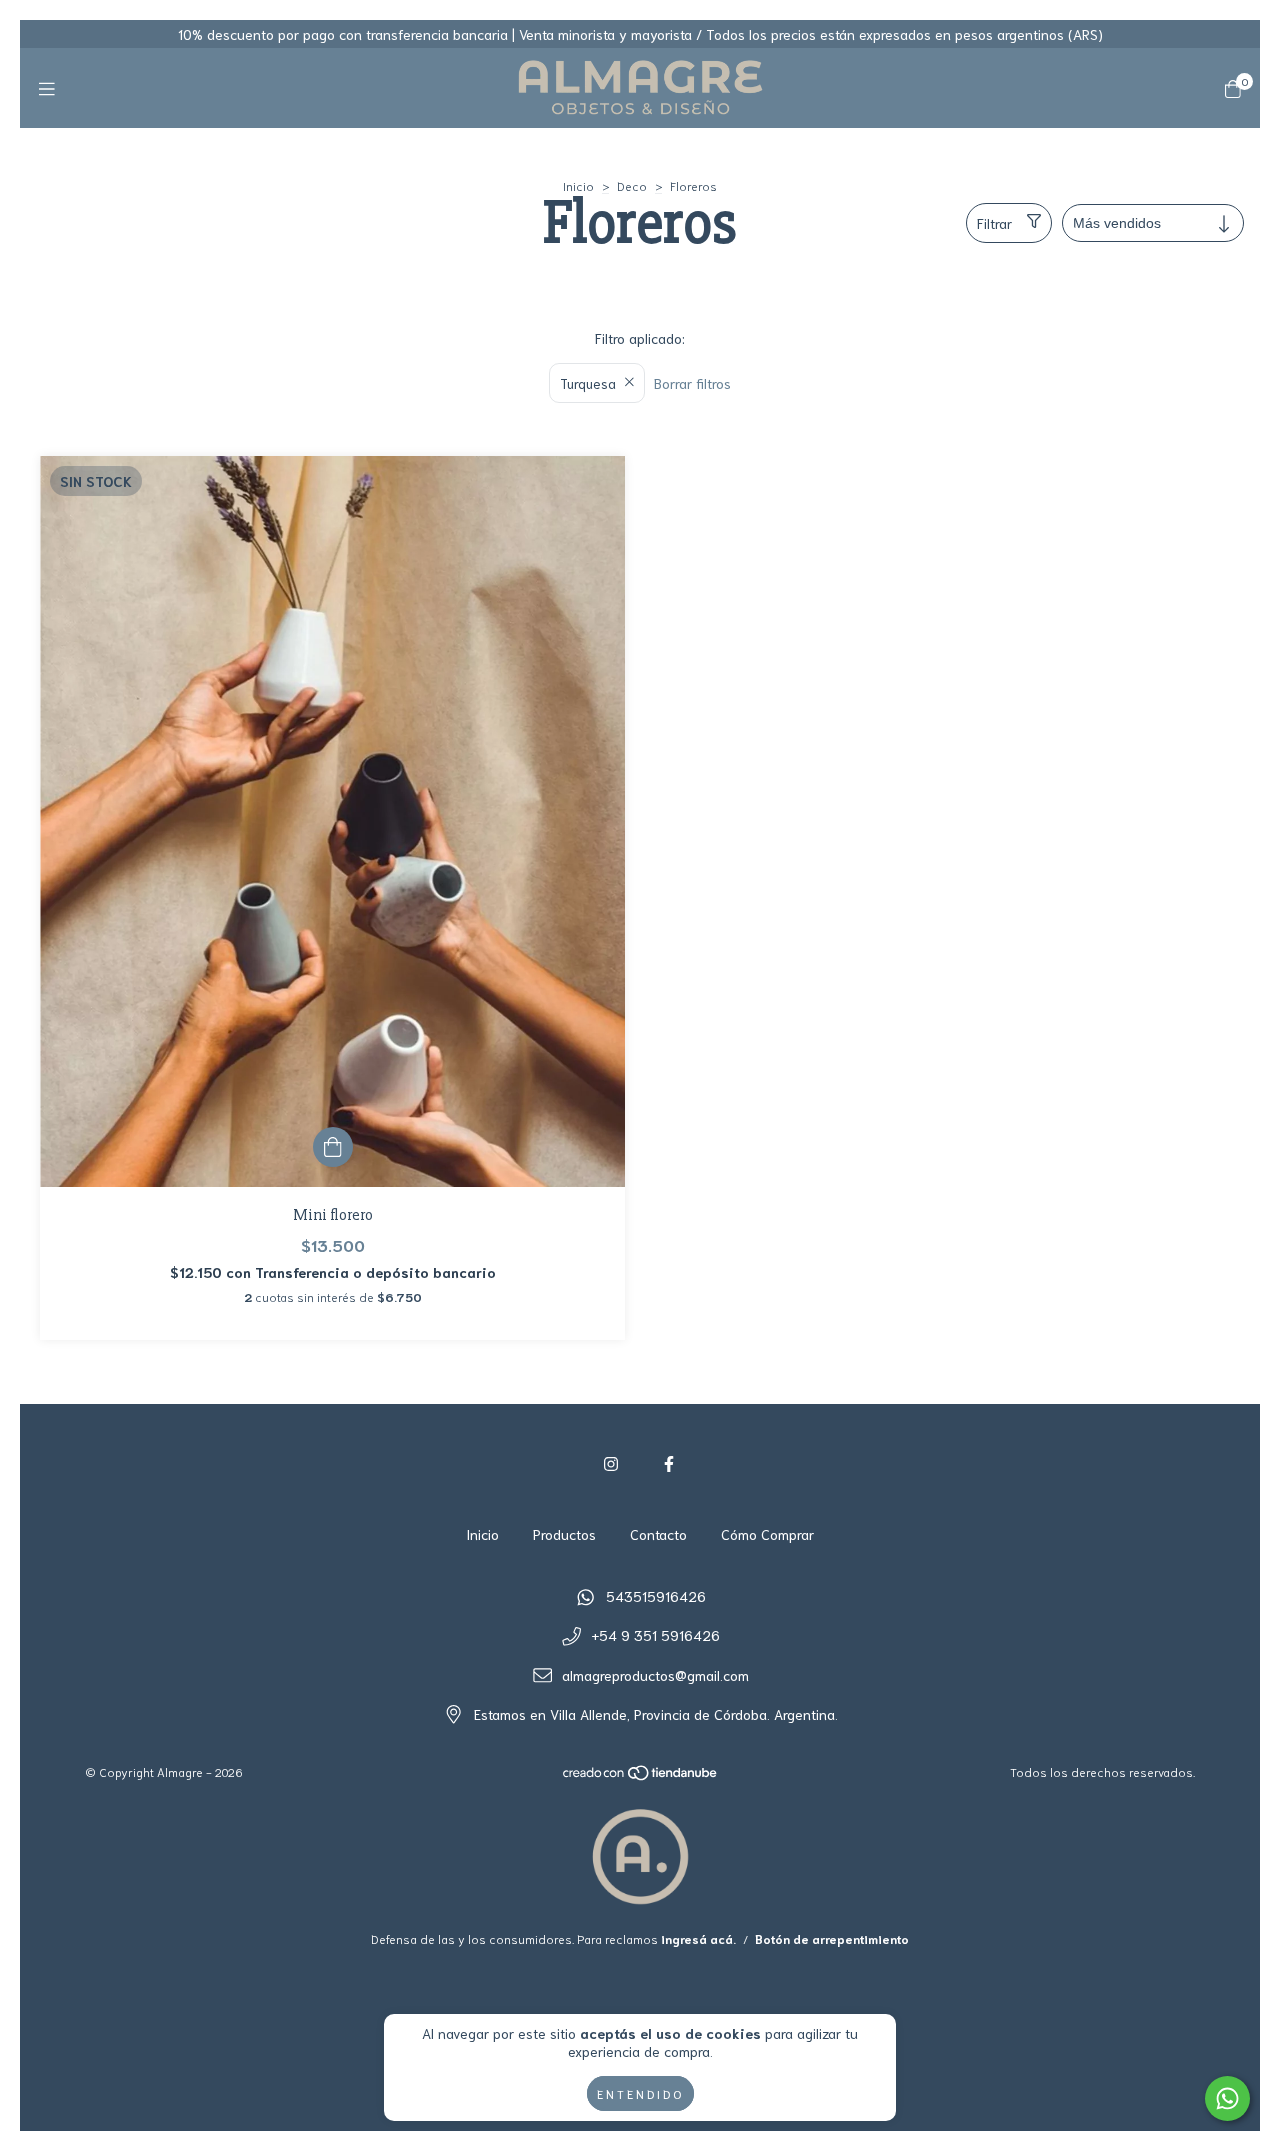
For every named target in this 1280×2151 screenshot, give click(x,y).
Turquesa (588, 383)
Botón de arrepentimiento (832, 1938)
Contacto (658, 1534)
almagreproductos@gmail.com (655, 1675)
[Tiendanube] (641, 1776)
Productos (564, 1534)
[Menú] (47, 88)
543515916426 (656, 1596)
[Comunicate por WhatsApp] (1227, 2098)
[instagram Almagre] (611, 1462)
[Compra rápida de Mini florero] (333, 1147)
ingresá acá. (698, 1938)
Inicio (578, 185)
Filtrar (994, 223)
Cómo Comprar (767, 1534)
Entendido (640, 2093)
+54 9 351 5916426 (656, 1635)
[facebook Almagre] (669, 1462)
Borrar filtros (692, 383)
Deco (632, 185)
